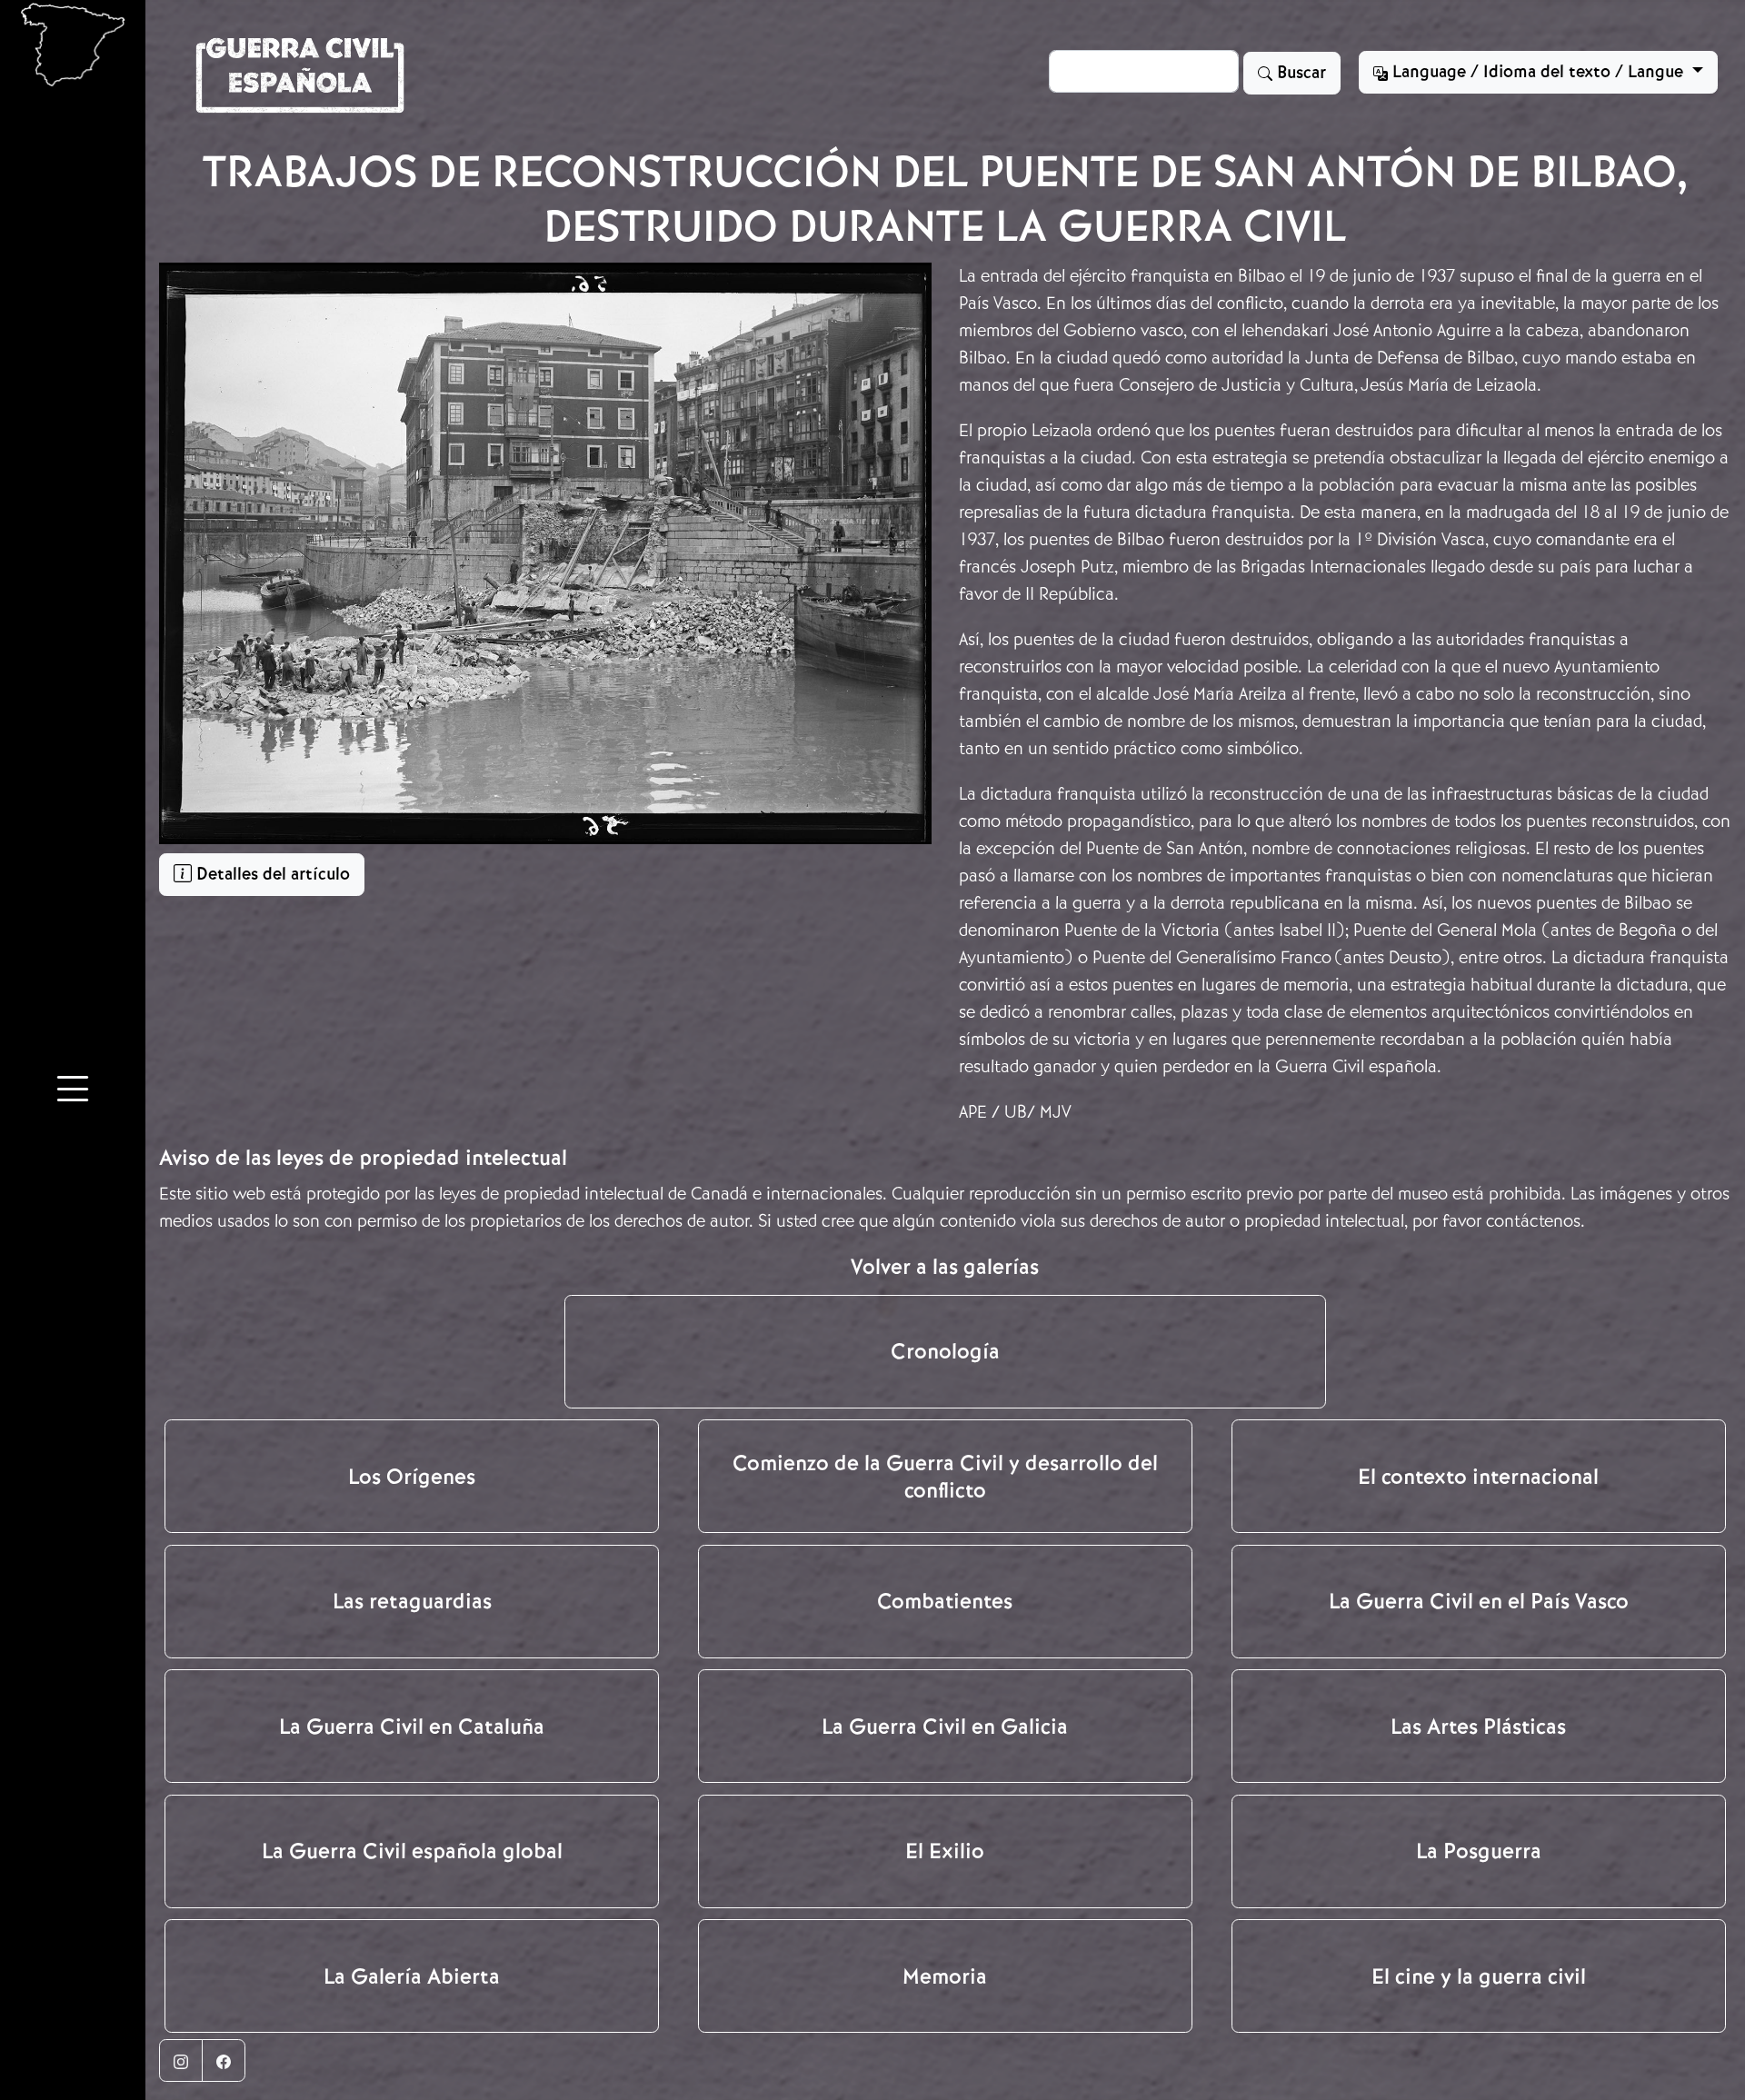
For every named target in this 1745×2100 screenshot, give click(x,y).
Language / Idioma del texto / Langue (1538, 72)
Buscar (1299, 73)
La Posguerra (1479, 1851)
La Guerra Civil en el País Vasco (1479, 1601)
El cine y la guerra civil (1479, 1976)
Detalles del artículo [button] (271, 874)
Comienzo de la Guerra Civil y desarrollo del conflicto (945, 1477)
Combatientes (945, 1601)
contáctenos (1533, 1221)
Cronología (945, 1351)
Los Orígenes (412, 1477)
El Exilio (945, 1851)
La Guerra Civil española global (412, 1851)
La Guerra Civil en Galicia (945, 1727)
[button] (73, 1092)
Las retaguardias (412, 1601)
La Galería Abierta (412, 1976)
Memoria (945, 1976)
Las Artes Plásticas (1478, 1727)
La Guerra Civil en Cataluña (412, 1727)
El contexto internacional (1478, 1477)
